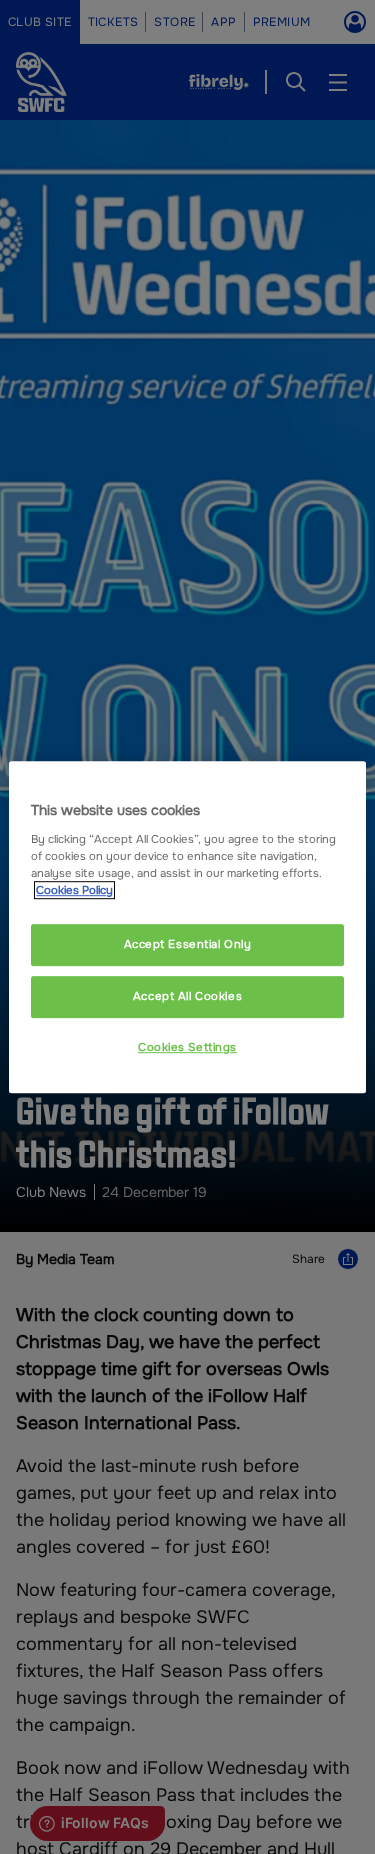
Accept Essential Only (188, 944)
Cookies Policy (74, 890)
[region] (187, 927)
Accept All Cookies (187, 996)
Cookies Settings (187, 1047)
